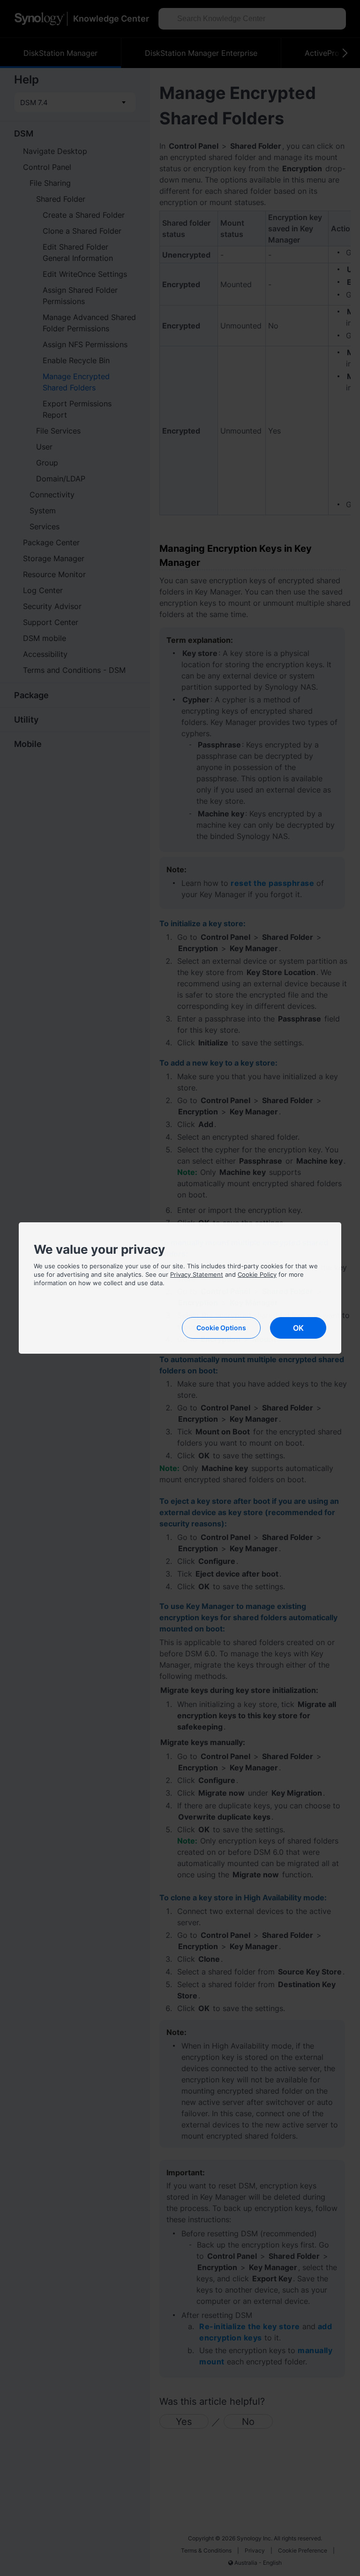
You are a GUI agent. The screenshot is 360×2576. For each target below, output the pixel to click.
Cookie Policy (257, 1274)
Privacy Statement (197, 1274)
